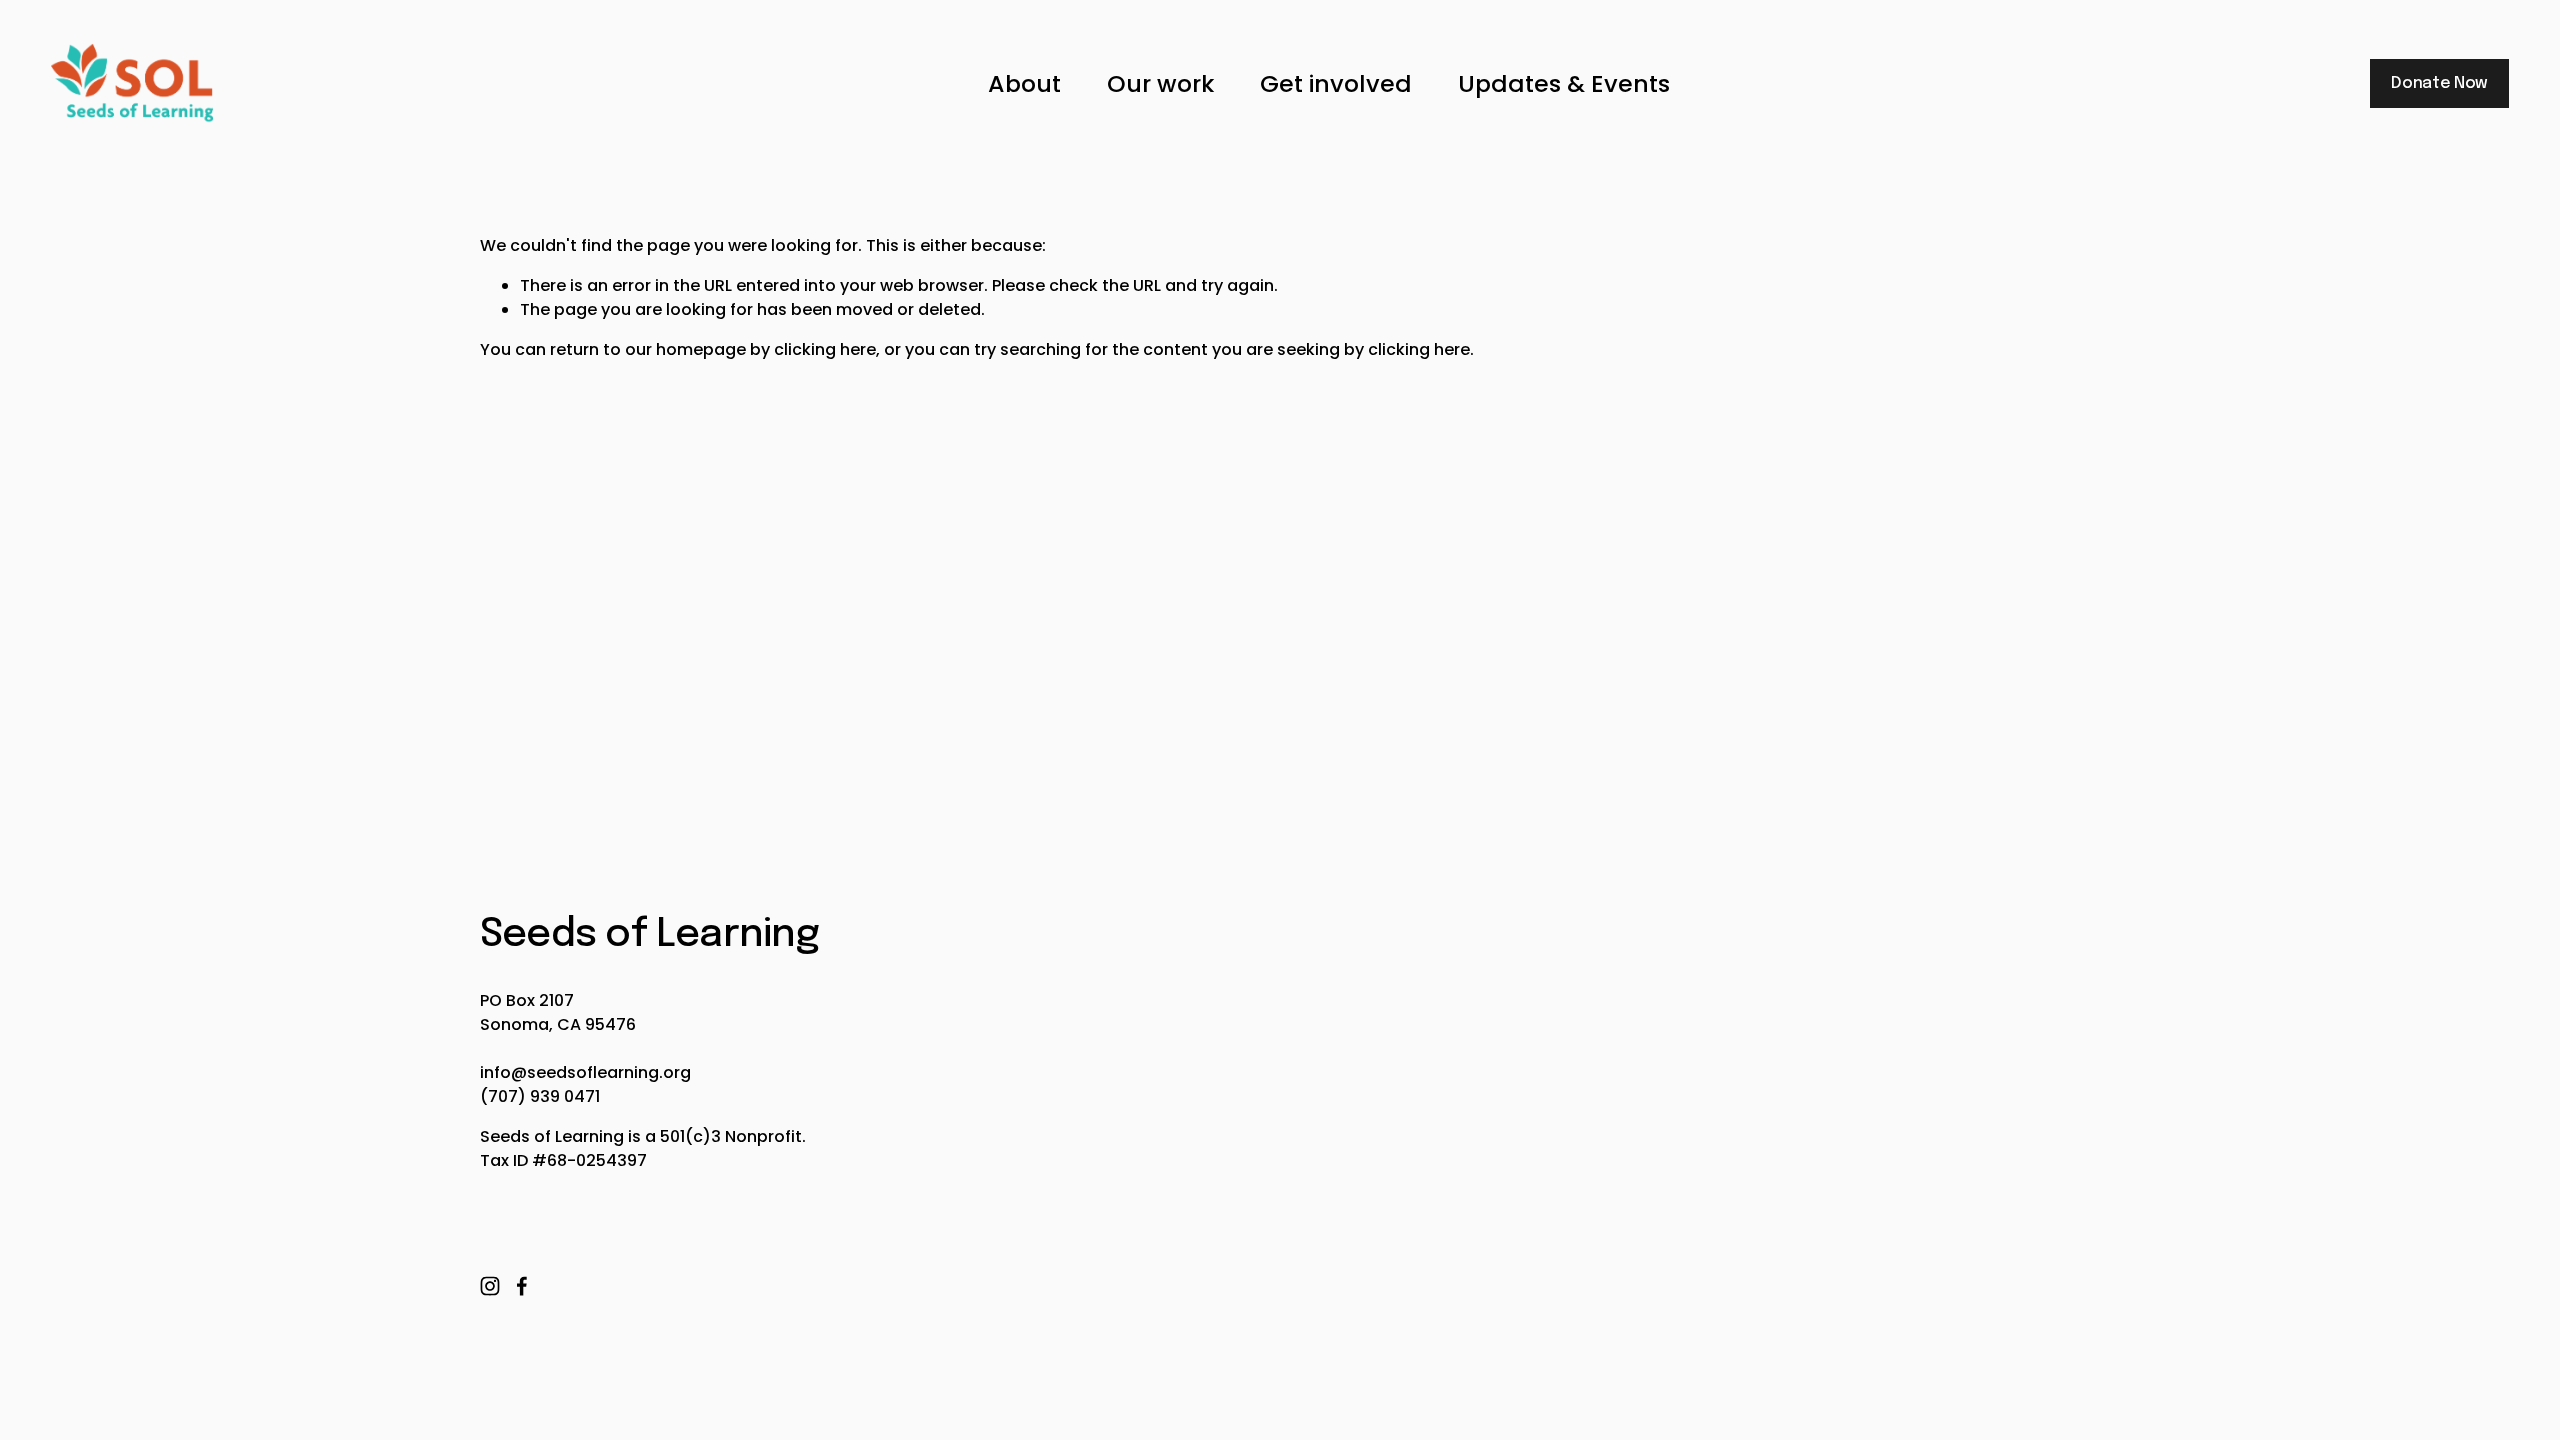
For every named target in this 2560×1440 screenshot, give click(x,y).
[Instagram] (490, 1286)
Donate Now (2439, 83)
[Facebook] (522, 1286)
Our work (1160, 83)
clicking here (825, 349)
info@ (503, 1072)
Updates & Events (1564, 83)
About (1024, 83)
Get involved (1336, 83)
